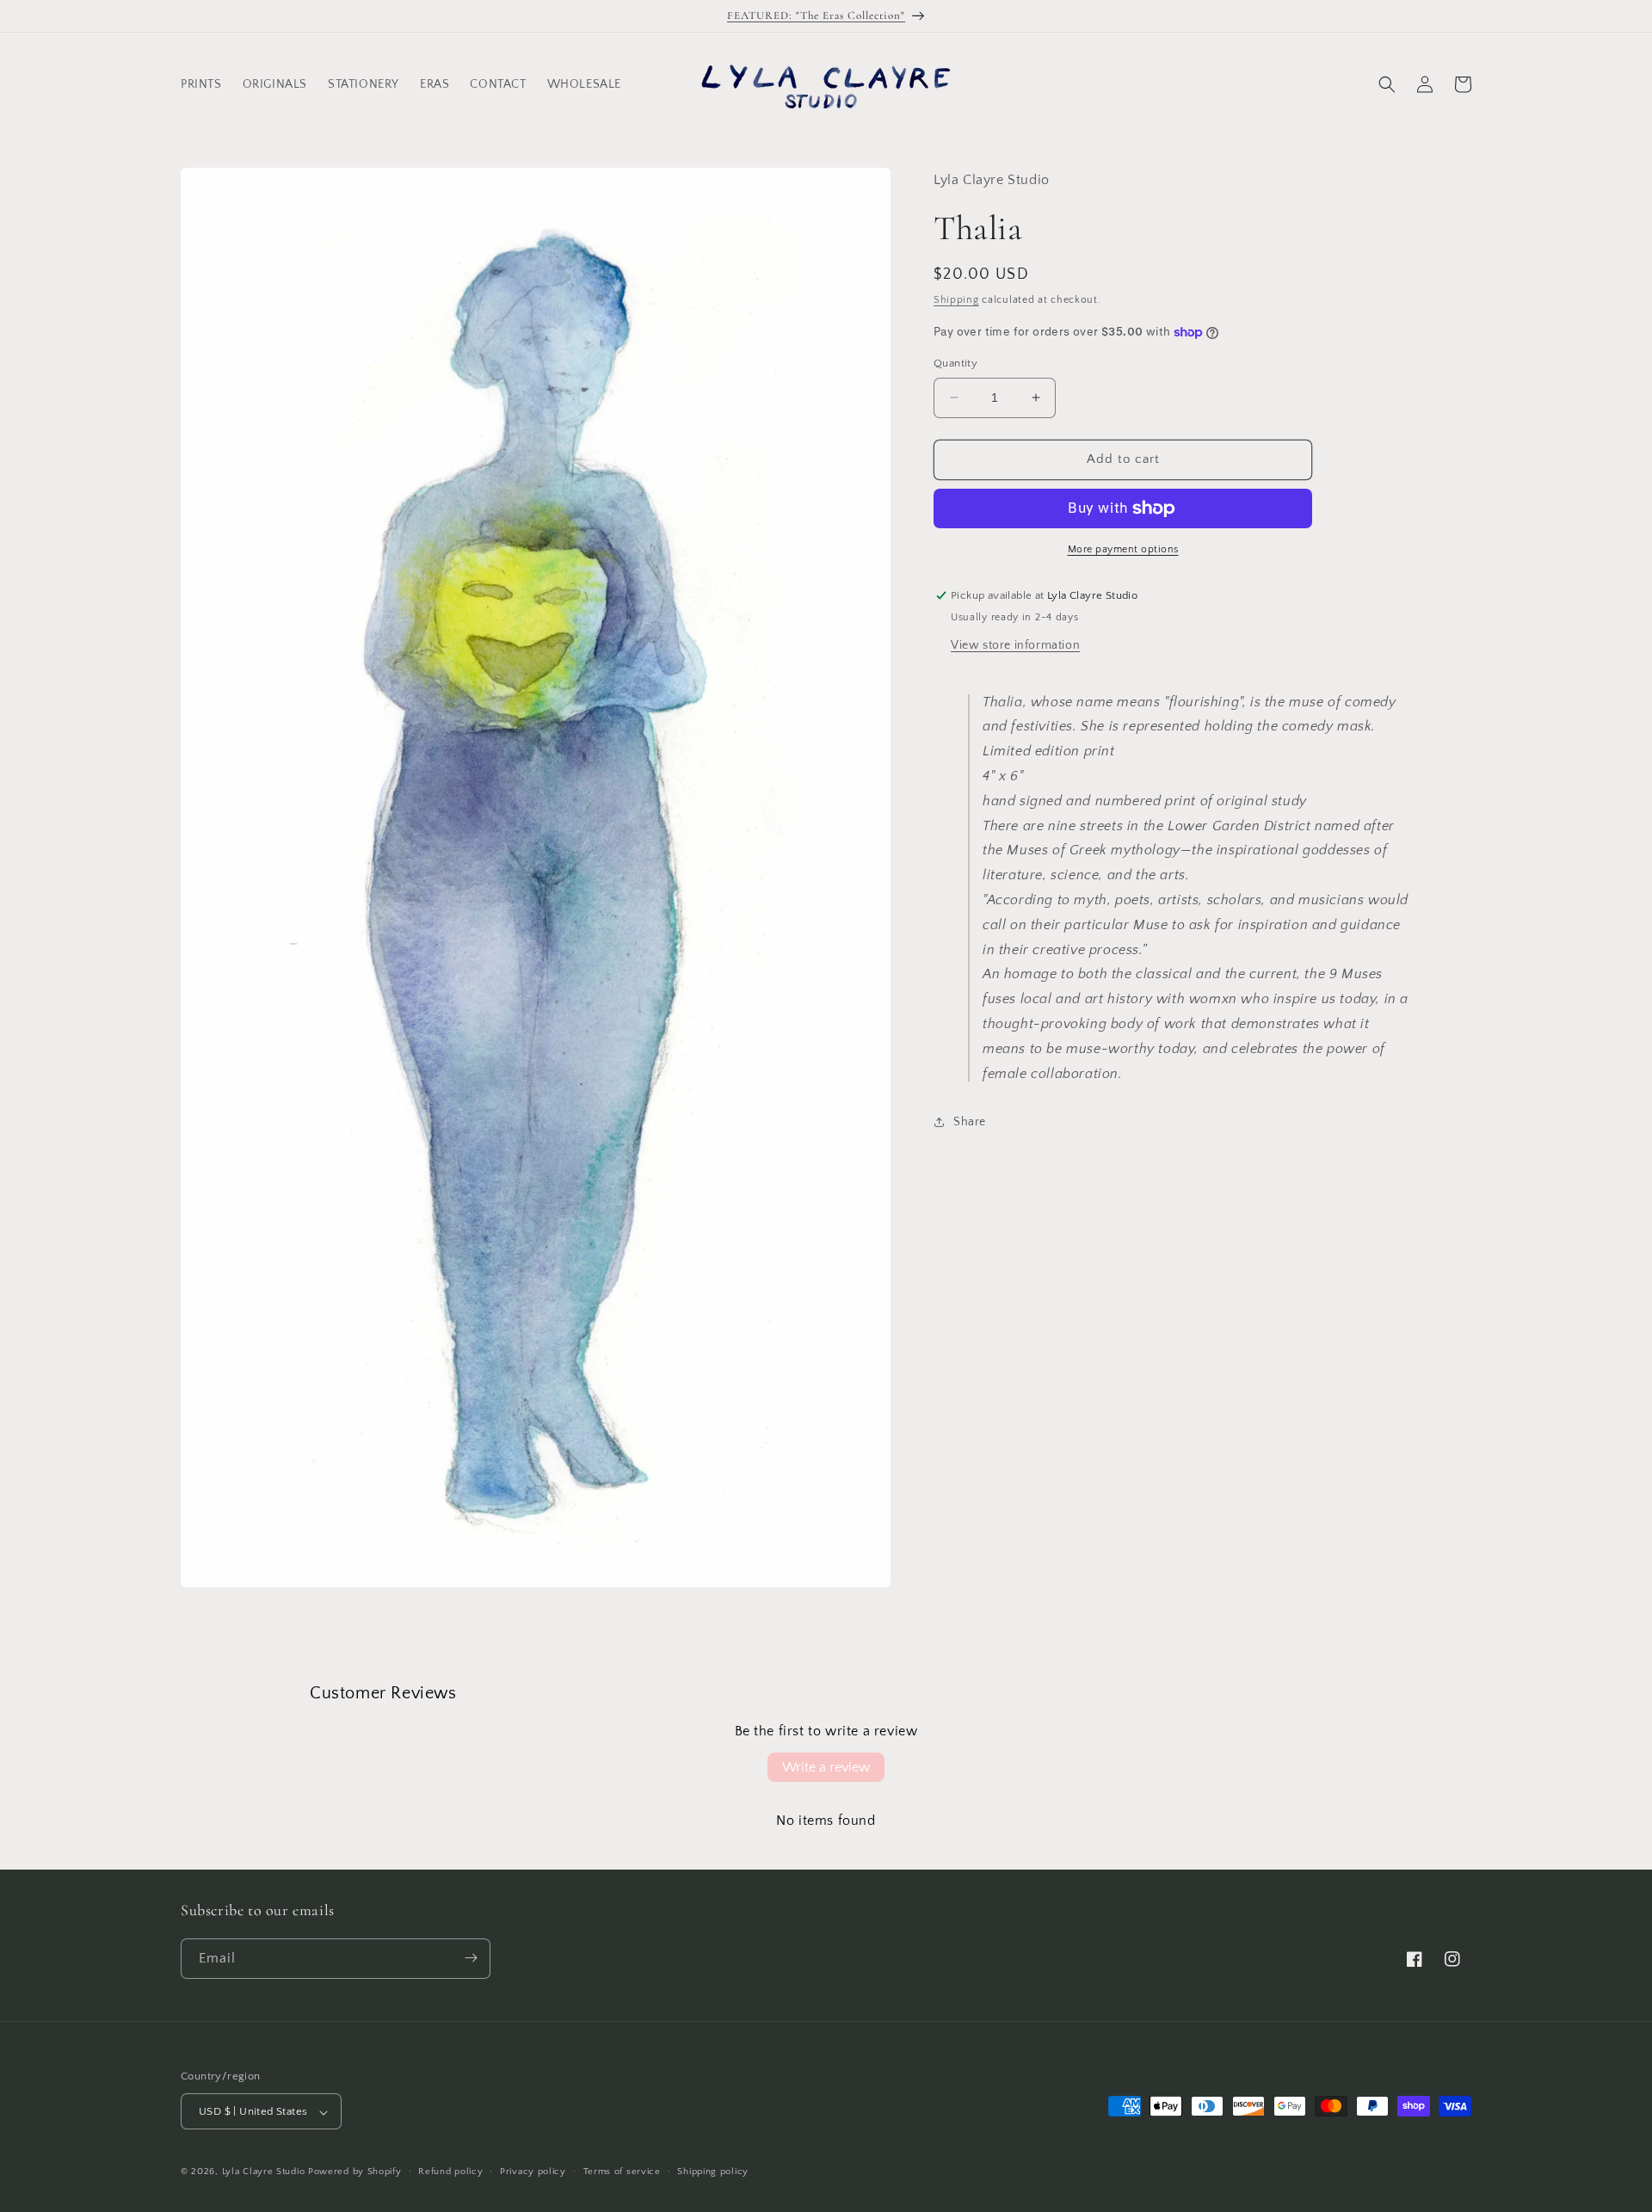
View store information (1015, 645)
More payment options (1123, 549)
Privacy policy (533, 2172)
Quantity (955, 363)
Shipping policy (713, 2172)
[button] (1387, 84)
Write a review (826, 1767)
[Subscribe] (471, 1958)
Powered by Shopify (355, 2172)
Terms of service (622, 2172)
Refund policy (450, 2172)
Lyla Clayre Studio (264, 2172)
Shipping (956, 300)
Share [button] (970, 1122)
